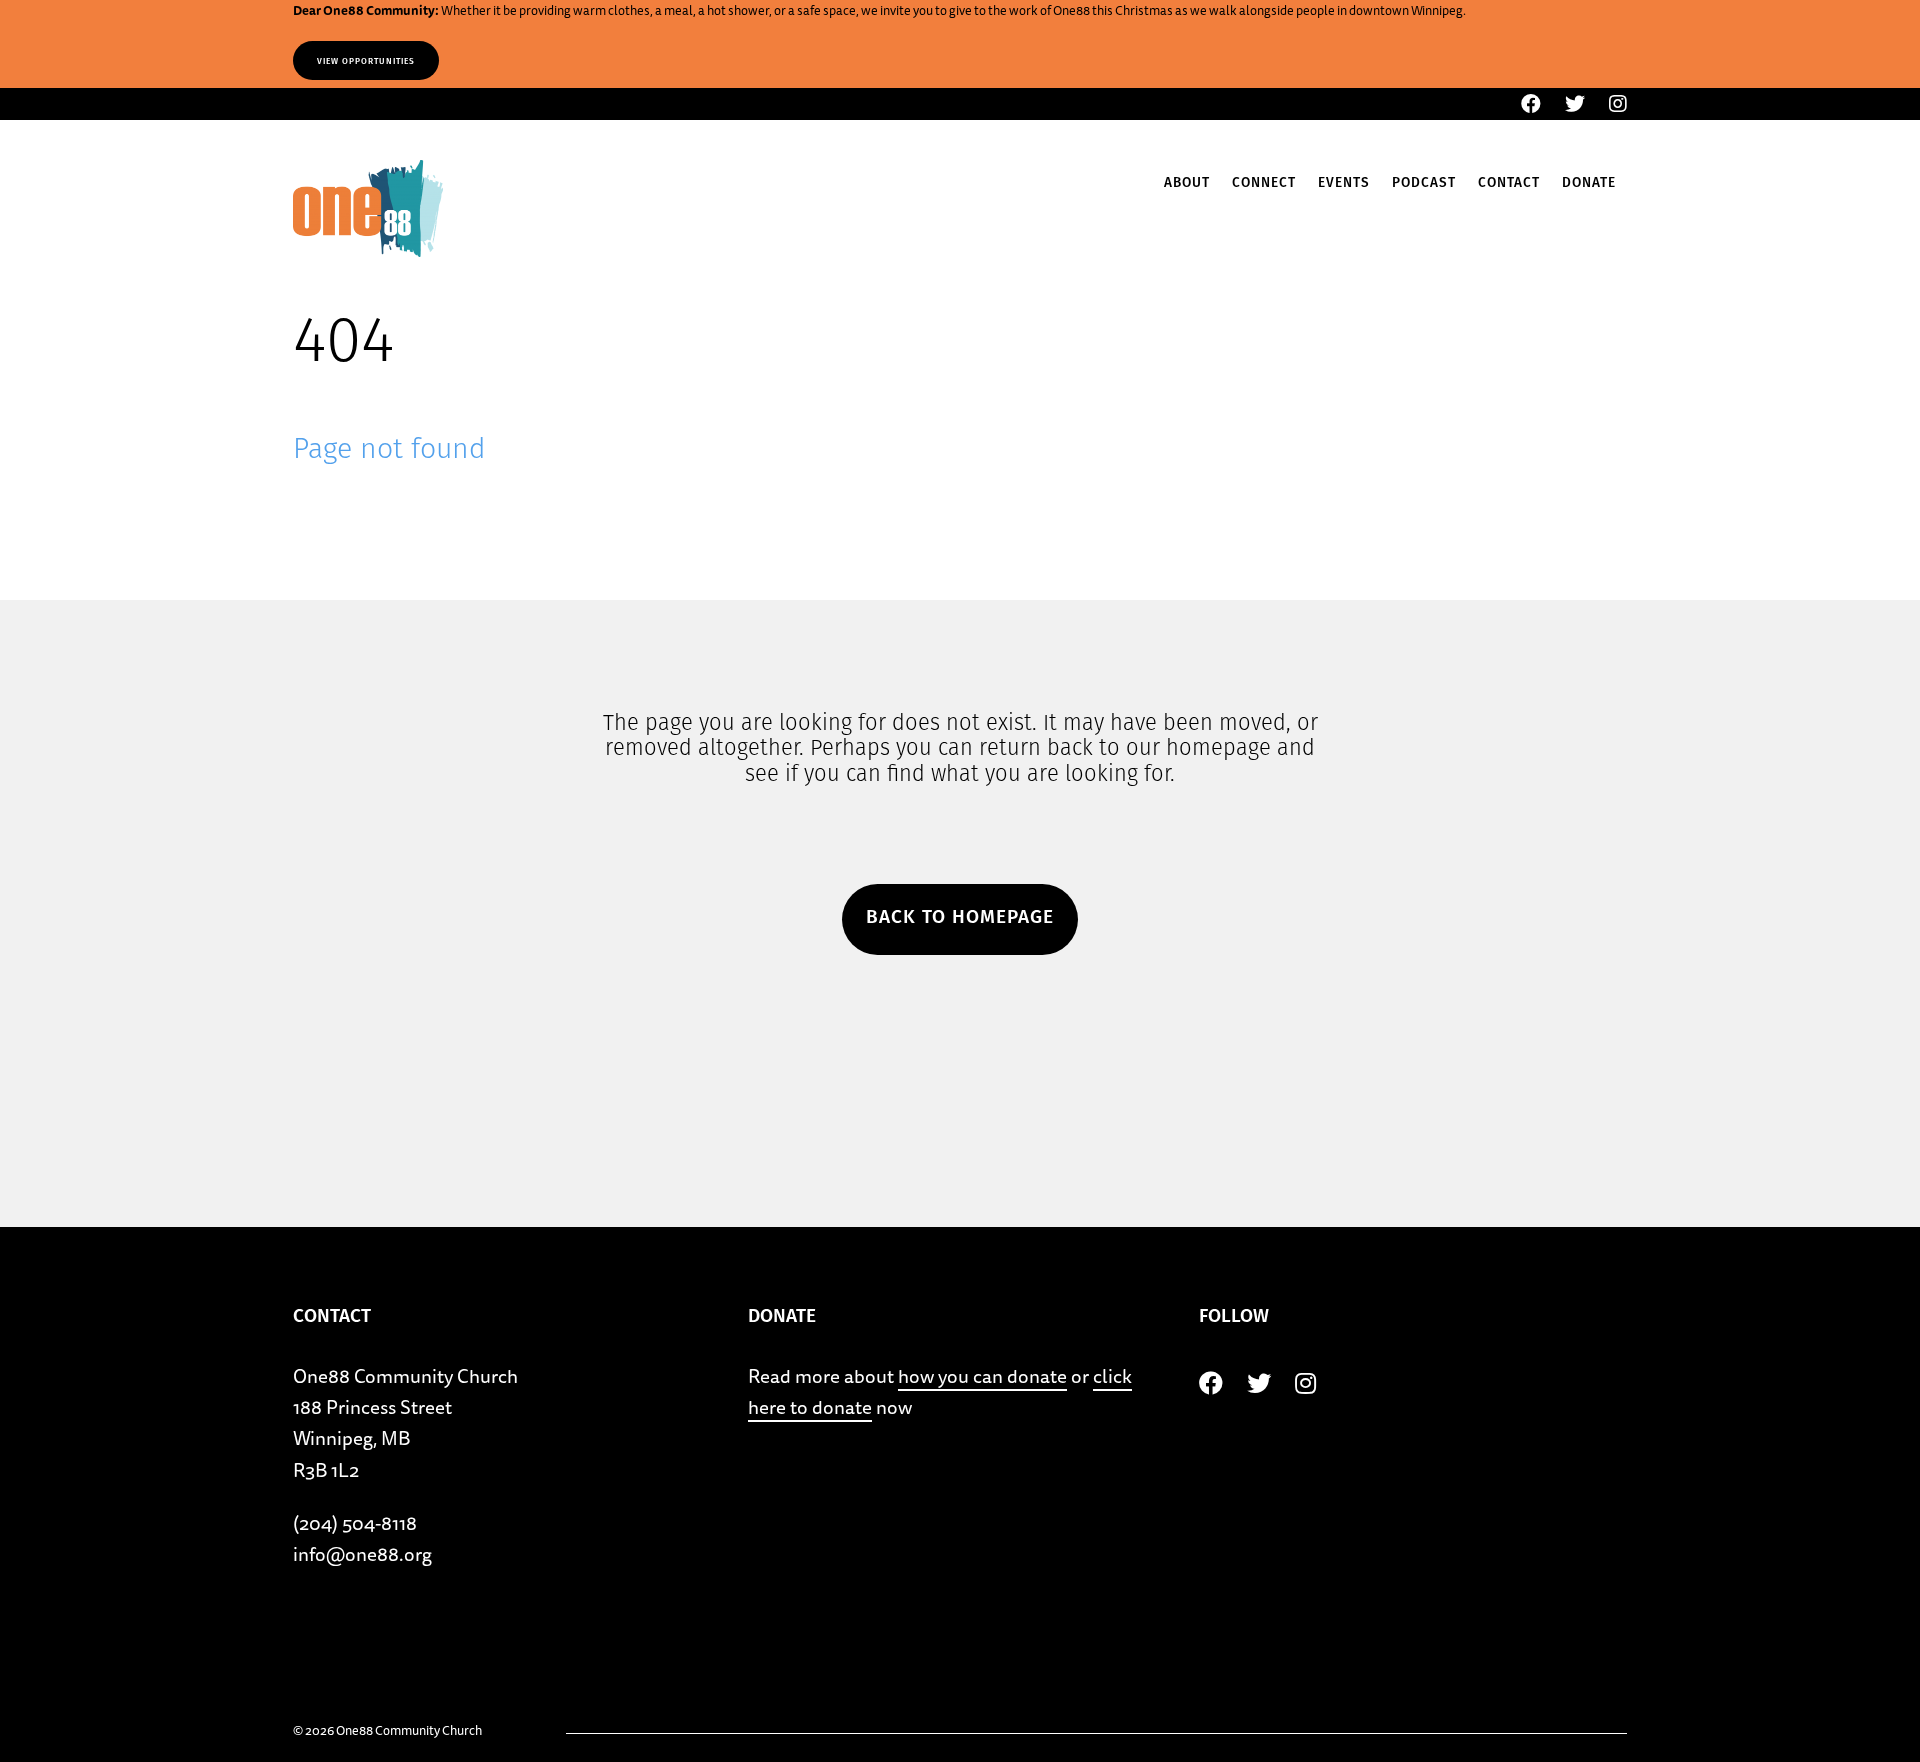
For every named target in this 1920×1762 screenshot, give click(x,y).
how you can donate (982, 1376)
